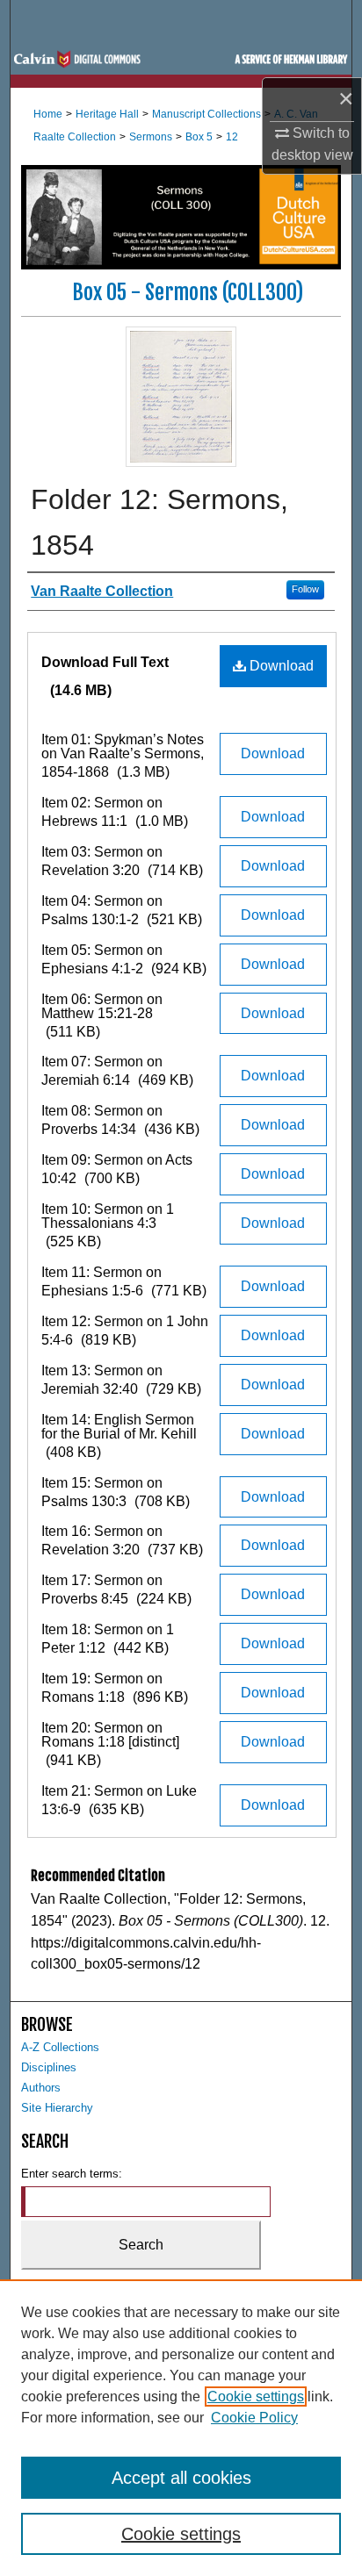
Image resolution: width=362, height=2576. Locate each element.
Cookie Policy (254, 2418)
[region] (181, 2428)
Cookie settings (256, 2397)
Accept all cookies (181, 2478)
